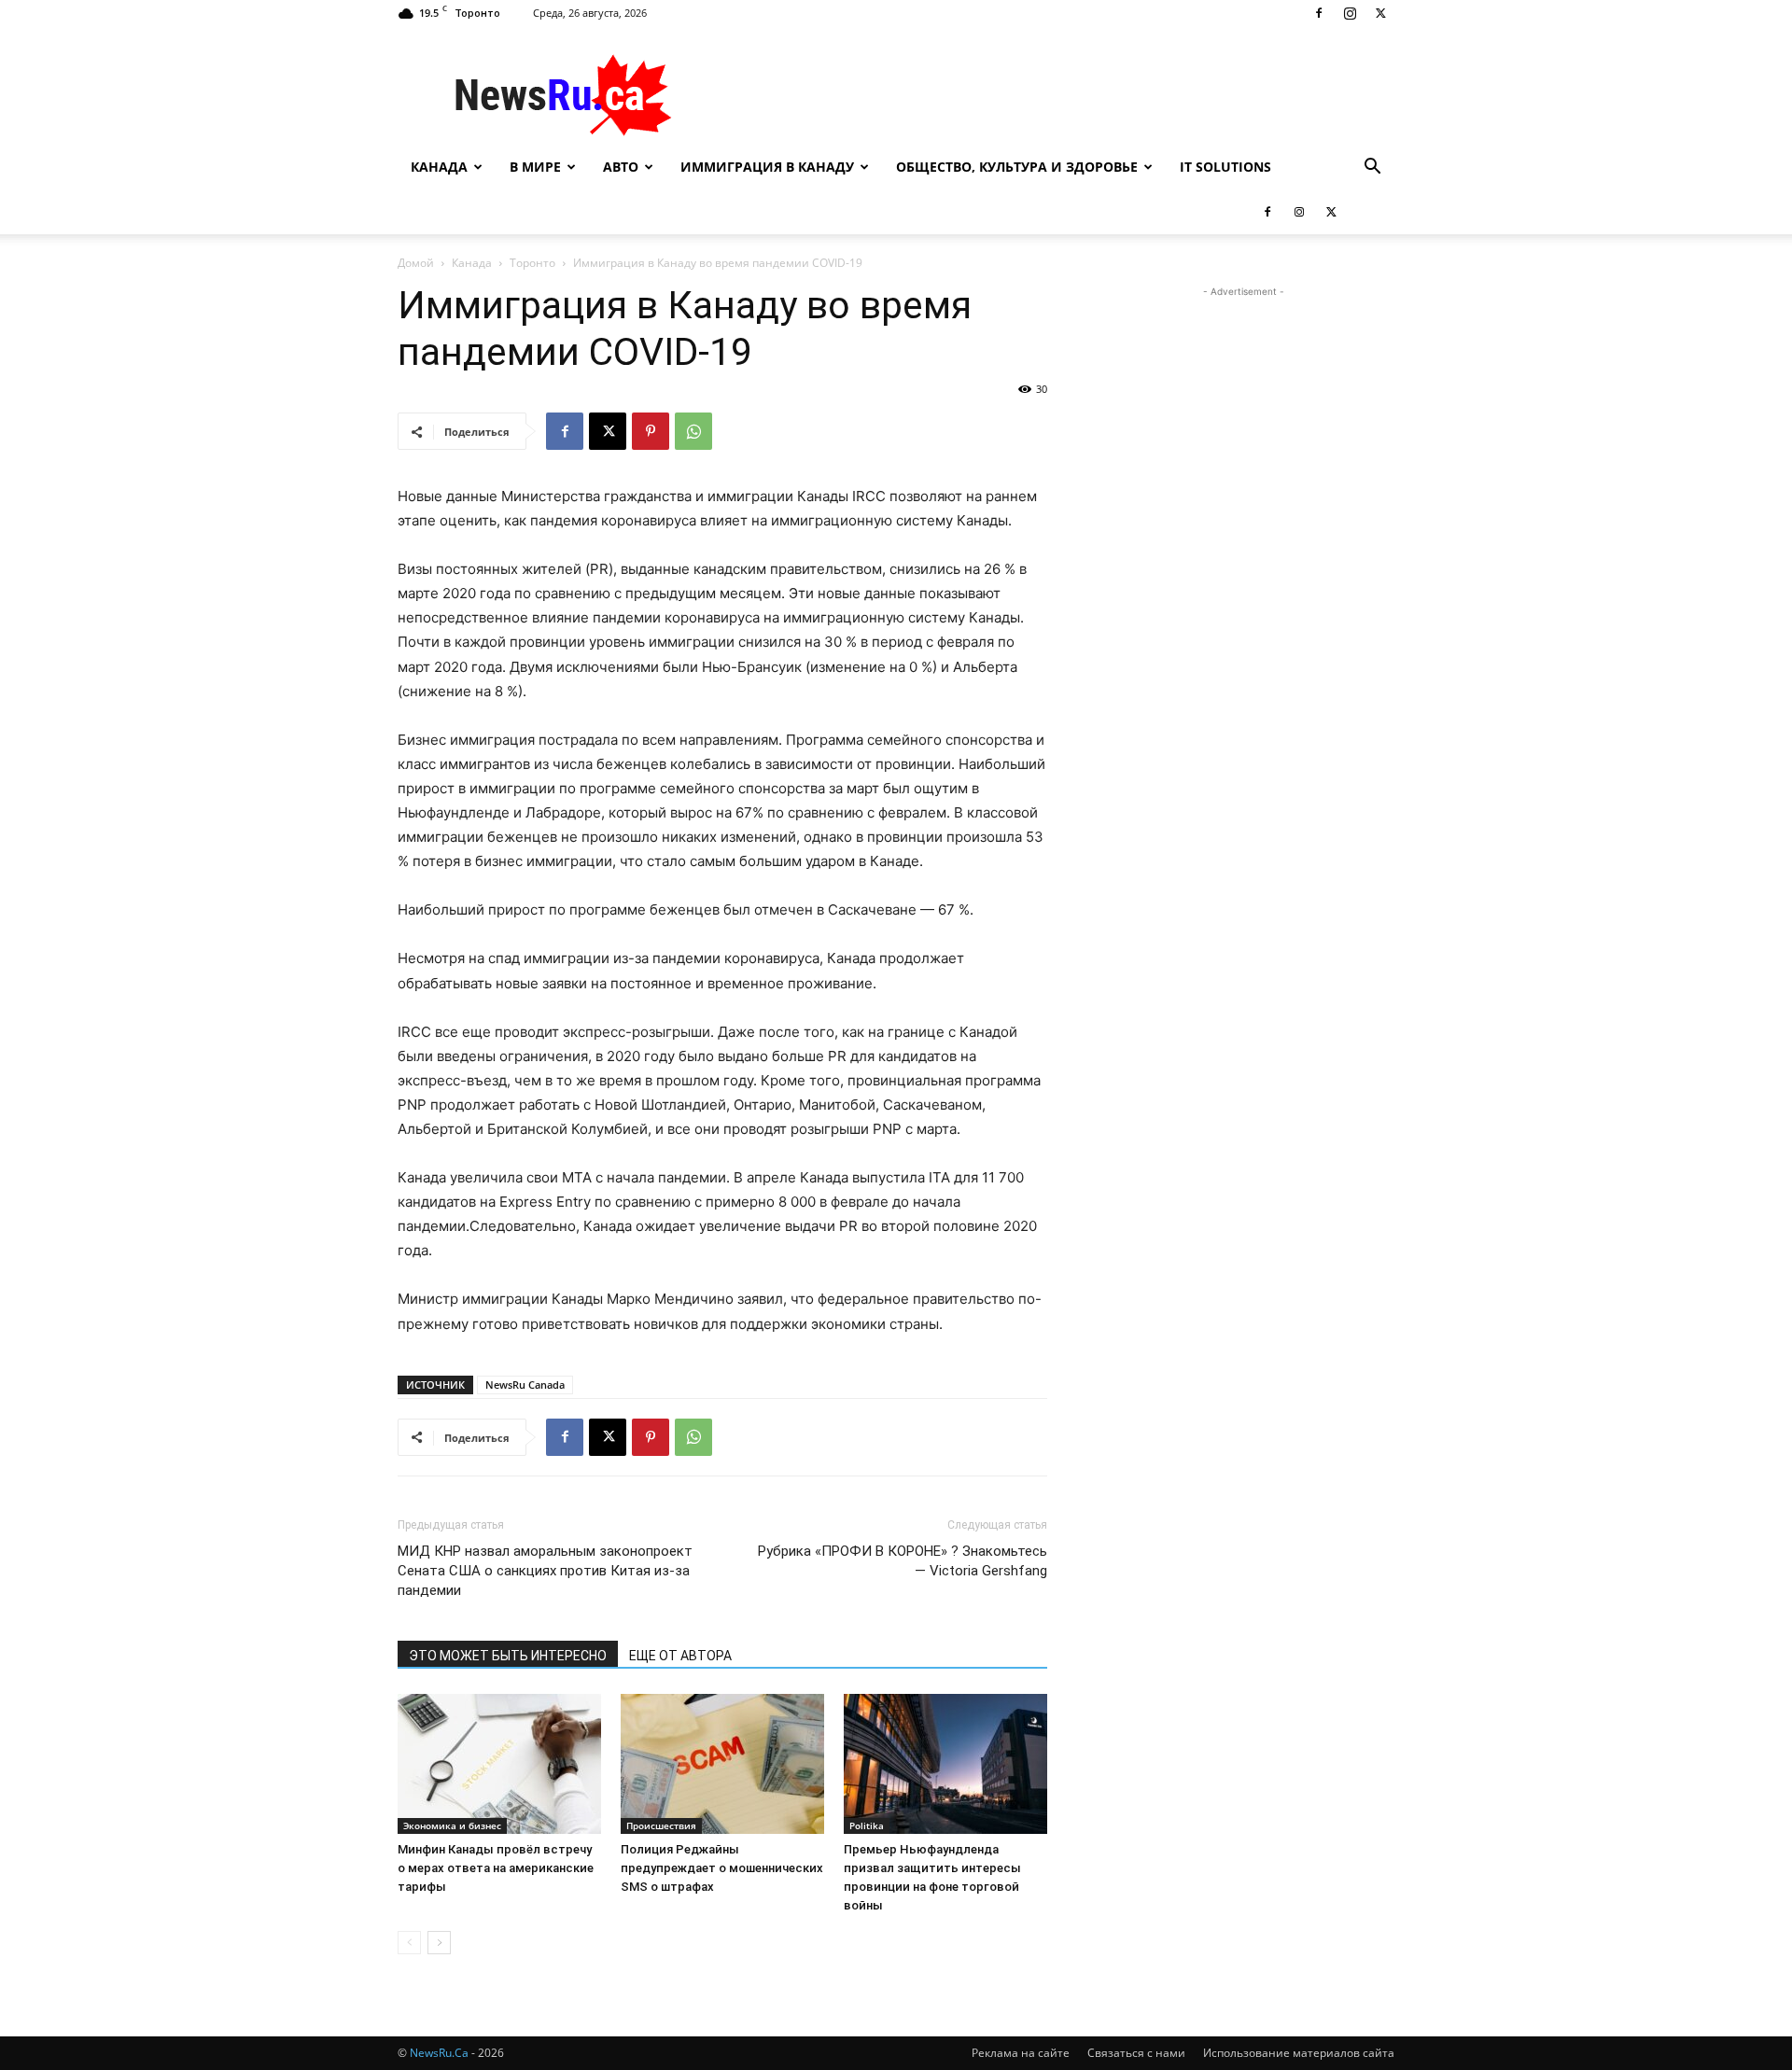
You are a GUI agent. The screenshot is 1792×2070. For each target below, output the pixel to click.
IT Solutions (1225, 167)
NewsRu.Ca (439, 2053)
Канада (439, 167)
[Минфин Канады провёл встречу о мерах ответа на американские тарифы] (499, 1764)
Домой (416, 263)
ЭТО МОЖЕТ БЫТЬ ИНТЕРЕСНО (508, 1656)
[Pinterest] (651, 431)
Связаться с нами (1136, 2053)
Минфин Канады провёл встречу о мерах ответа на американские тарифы (496, 1868)
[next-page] (439, 1943)
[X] (1380, 13)
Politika (867, 1825)
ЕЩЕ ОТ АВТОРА (680, 1656)
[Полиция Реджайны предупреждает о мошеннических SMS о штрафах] (722, 1764)
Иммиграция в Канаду (767, 167)
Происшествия (661, 1825)
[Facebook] (1319, 13)
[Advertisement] (1055, 94)
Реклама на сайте (1021, 2053)
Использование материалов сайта (1299, 2053)
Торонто (532, 263)
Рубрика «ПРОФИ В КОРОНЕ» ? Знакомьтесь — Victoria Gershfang (903, 1561)
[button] (1372, 168)
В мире (535, 167)
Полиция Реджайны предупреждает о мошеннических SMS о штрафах (722, 1868)
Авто (621, 167)
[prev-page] (409, 1943)
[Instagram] (1350, 13)
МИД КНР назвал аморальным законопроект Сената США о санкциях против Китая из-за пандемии (545, 1571)
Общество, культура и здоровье (1017, 167)
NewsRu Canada (525, 1385)
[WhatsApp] (693, 431)
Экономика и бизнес (452, 1825)
